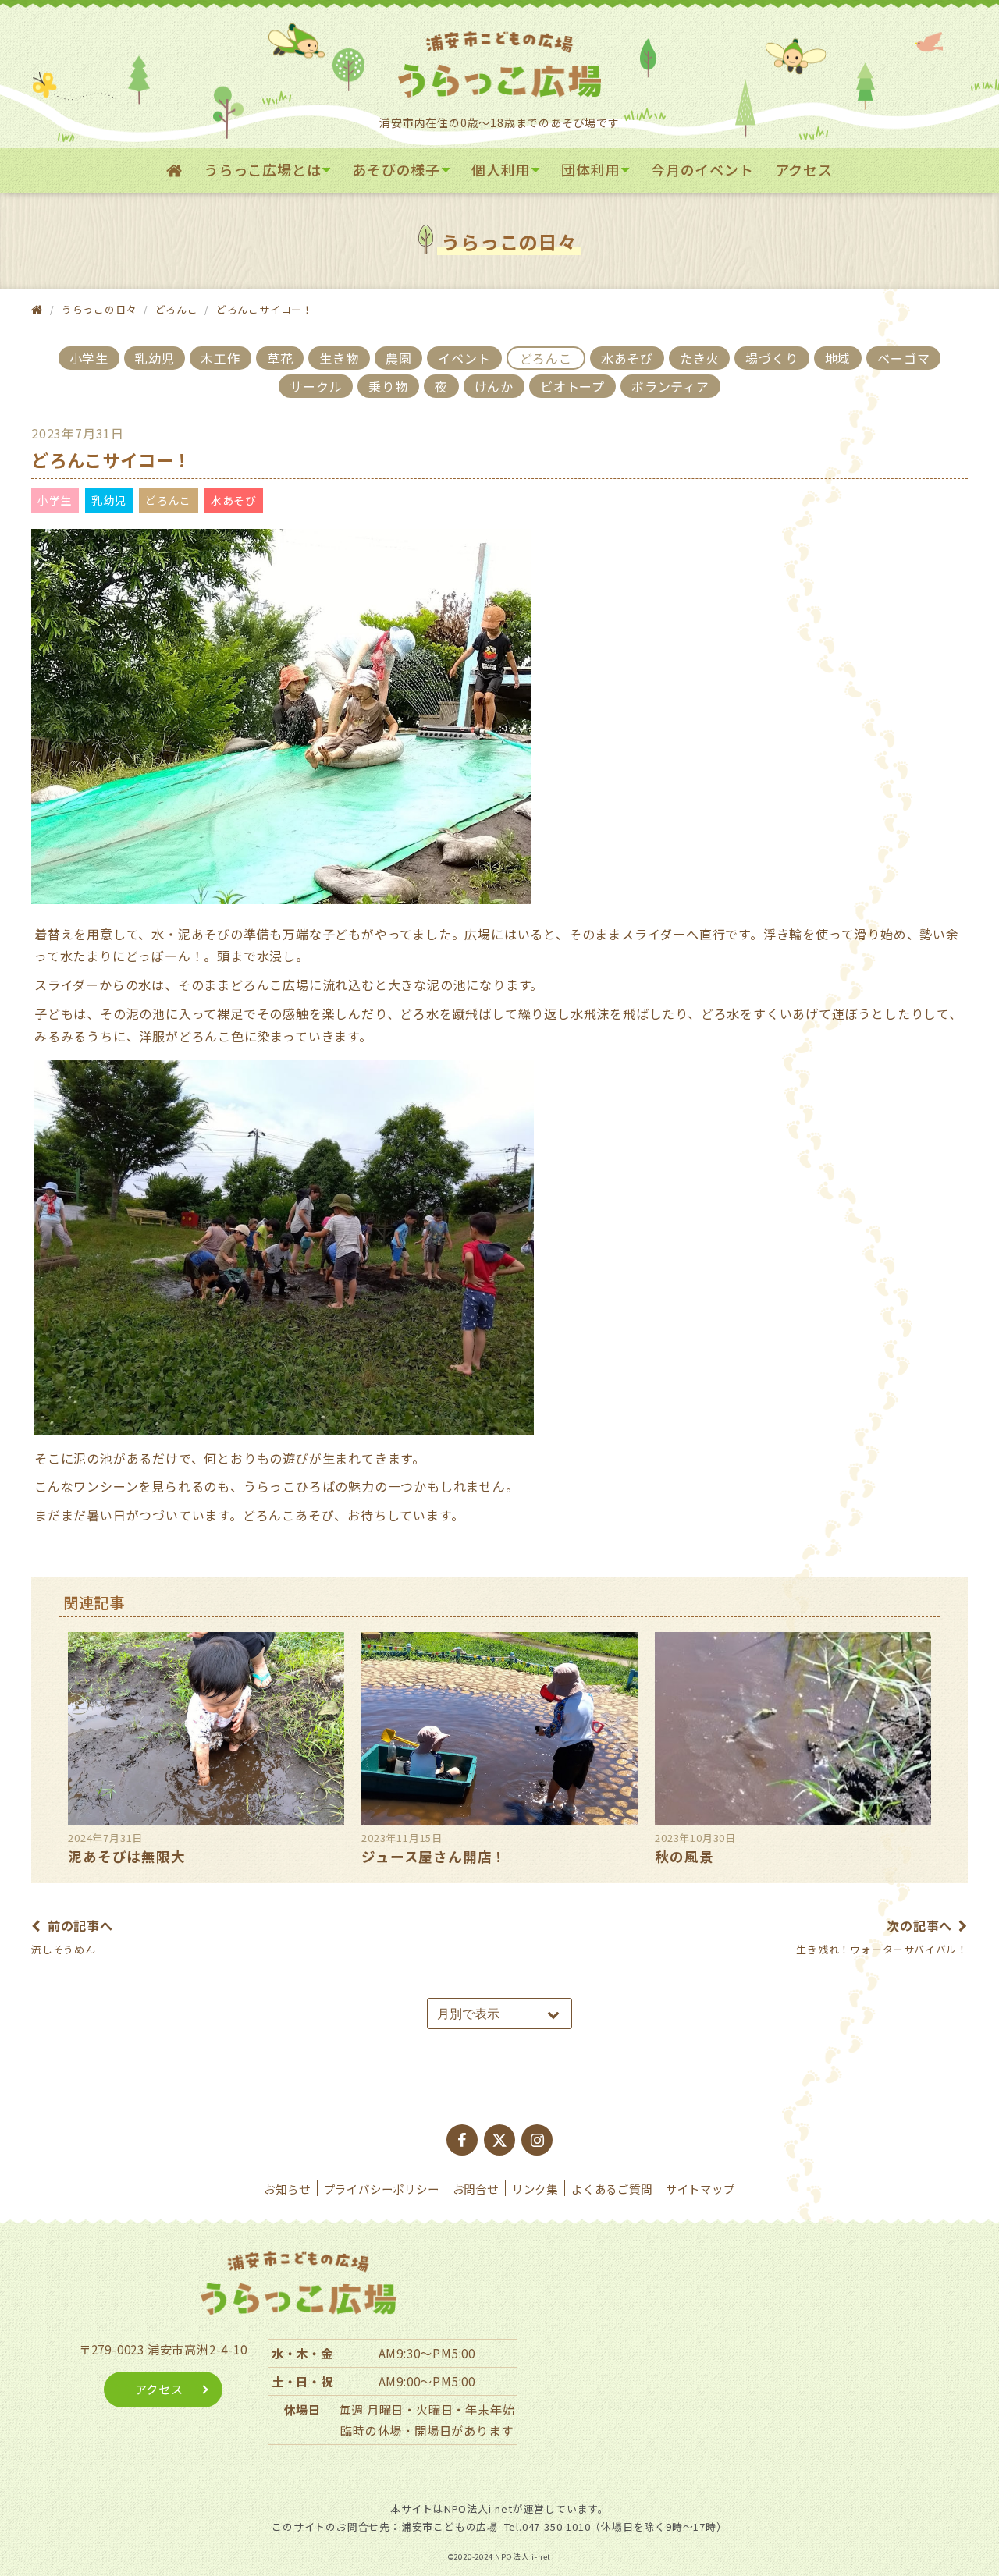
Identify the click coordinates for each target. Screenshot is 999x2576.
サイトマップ (700, 2189)
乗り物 (388, 386)
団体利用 (590, 169)
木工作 (220, 358)
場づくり (771, 358)
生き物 (339, 358)
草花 (280, 358)
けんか (494, 386)
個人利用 (501, 169)
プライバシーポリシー (382, 2189)
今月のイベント (702, 169)
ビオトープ (572, 386)
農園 (399, 358)
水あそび (627, 358)
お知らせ (287, 2189)
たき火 (699, 358)
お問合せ (476, 2189)
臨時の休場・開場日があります (427, 2430)
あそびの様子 (396, 169)
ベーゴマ (903, 358)
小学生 (89, 358)
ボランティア (670, 386)
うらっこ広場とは (262, 169)
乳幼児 (155, 358)
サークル (316, 386)
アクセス (804, 169)
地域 (838, 358)
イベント (464, 358)
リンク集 (535, 2189)
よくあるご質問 (612, 2189)
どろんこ (177, 309)
